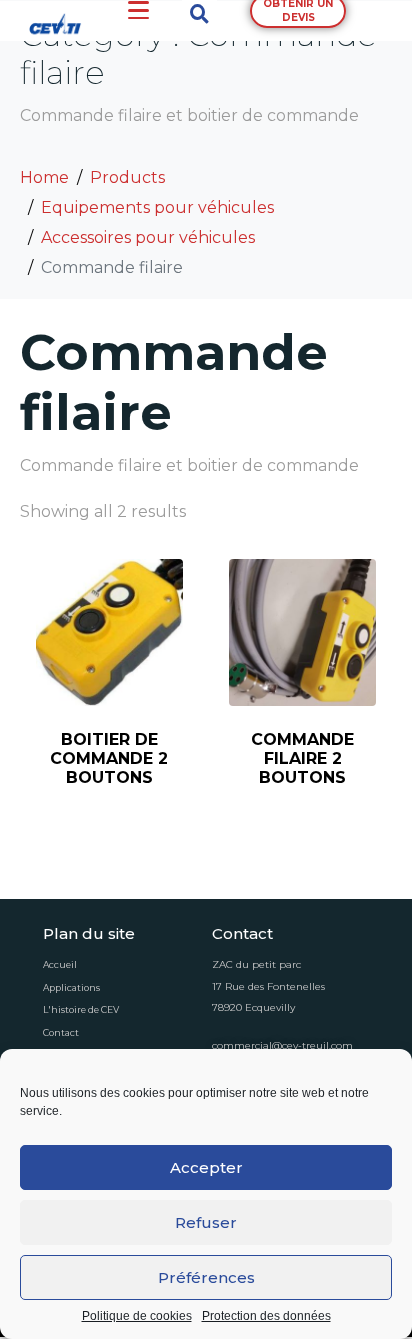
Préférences (206, 1277)
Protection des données (266, 1316)
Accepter (206, 1167)
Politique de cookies (137, 1316)
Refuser (206, 1222)
